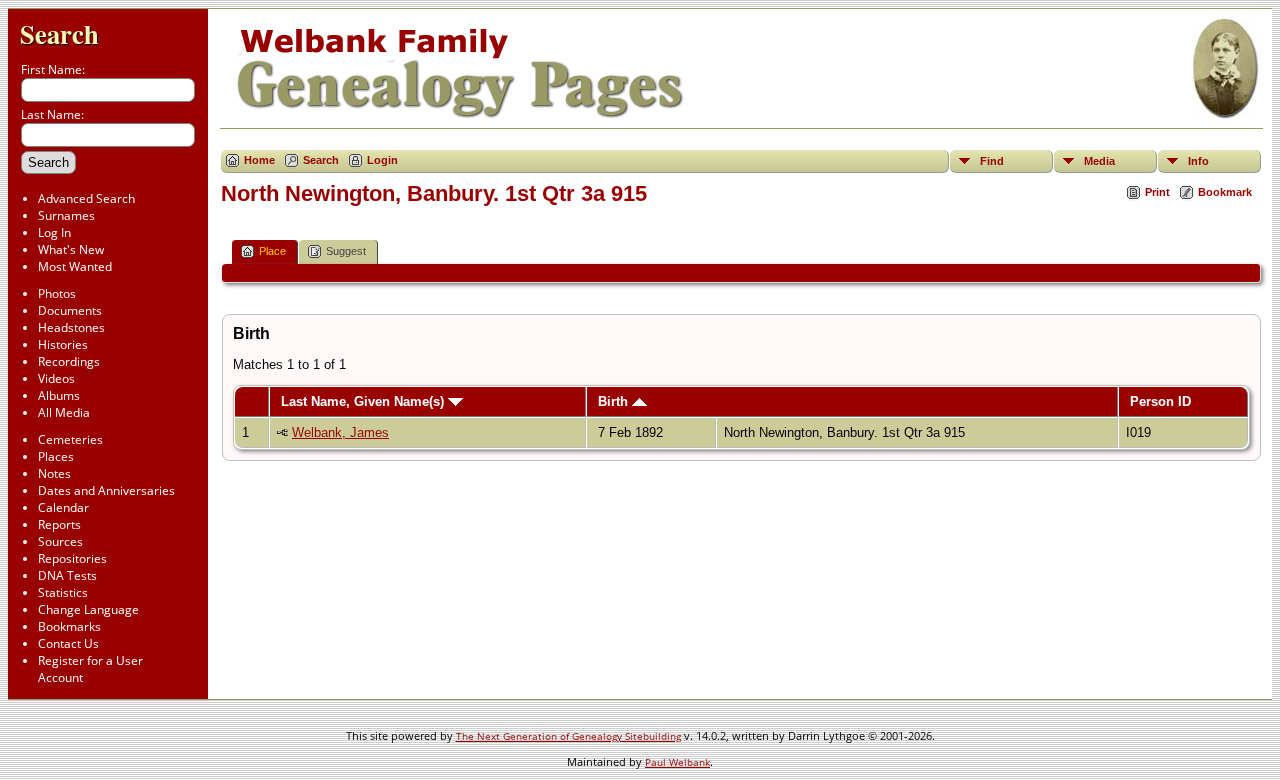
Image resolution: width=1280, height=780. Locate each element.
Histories (63, 344)
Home (259, 160)
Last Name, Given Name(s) (364, 401)
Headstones (71, 327)
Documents (70, 310)
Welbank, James (340, 432)
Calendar (63, 507)
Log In (54, 232)
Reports (59, 524)
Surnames (66, 215)
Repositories (72, 558)
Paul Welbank (677, 762)
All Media (64, 412)
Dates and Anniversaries (106, 490)
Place (272, 251)
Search (59, 33)
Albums (59, 395)
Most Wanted (75, 266)
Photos (57, 293)
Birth (615, 401)
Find (992, 161)
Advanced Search (86, 198)
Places (56, 456)
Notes (54, 473)
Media (1099, 161)
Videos (56, 378)
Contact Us (68, 643)
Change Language (88, 609)
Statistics (63, 592)
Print (1157, 192)
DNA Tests (67, 575)
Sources (60, 541)
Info (1198, 161)
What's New (71, 249)
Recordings (69, 361)
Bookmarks (69, 626)
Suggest (346, 251)
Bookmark (1225, 192)
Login (382, 160)
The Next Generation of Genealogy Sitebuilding (568, 736)
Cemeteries (70, 439)
